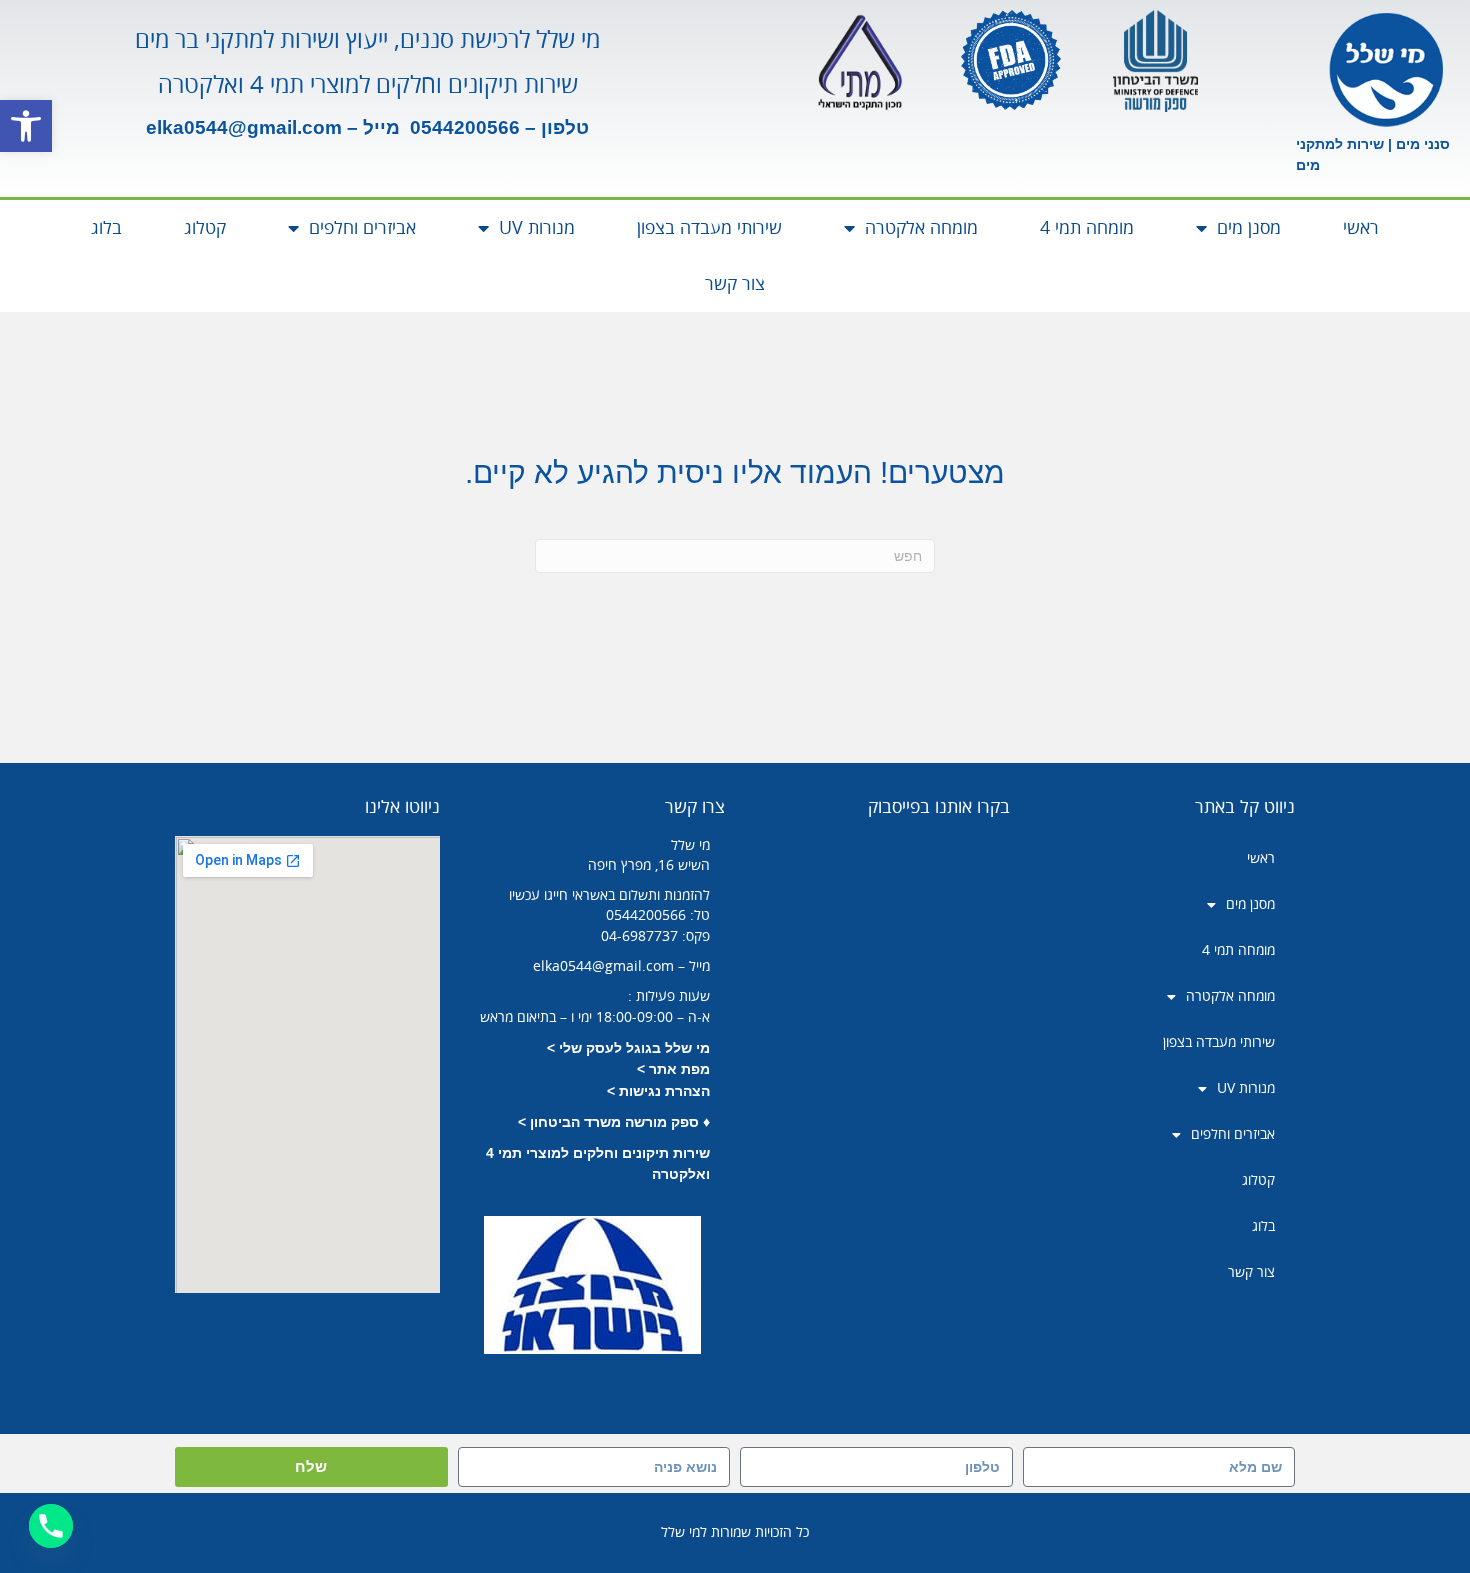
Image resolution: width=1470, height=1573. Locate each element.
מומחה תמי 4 (1087, 228)
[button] (26, 126)
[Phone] (51, 1526)
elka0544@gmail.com (244, 127)
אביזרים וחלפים (362, 228)
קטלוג (205, 228)
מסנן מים (1249, 228)
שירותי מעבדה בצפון (709, 228)
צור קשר (735, 284)
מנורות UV (537, 228)
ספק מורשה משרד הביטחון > (608, 1122)
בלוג (106, 228)
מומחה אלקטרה (921, 228)
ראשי (1361, 228)
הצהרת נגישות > (658, 1091)
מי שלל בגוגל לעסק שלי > (628, 1048)
